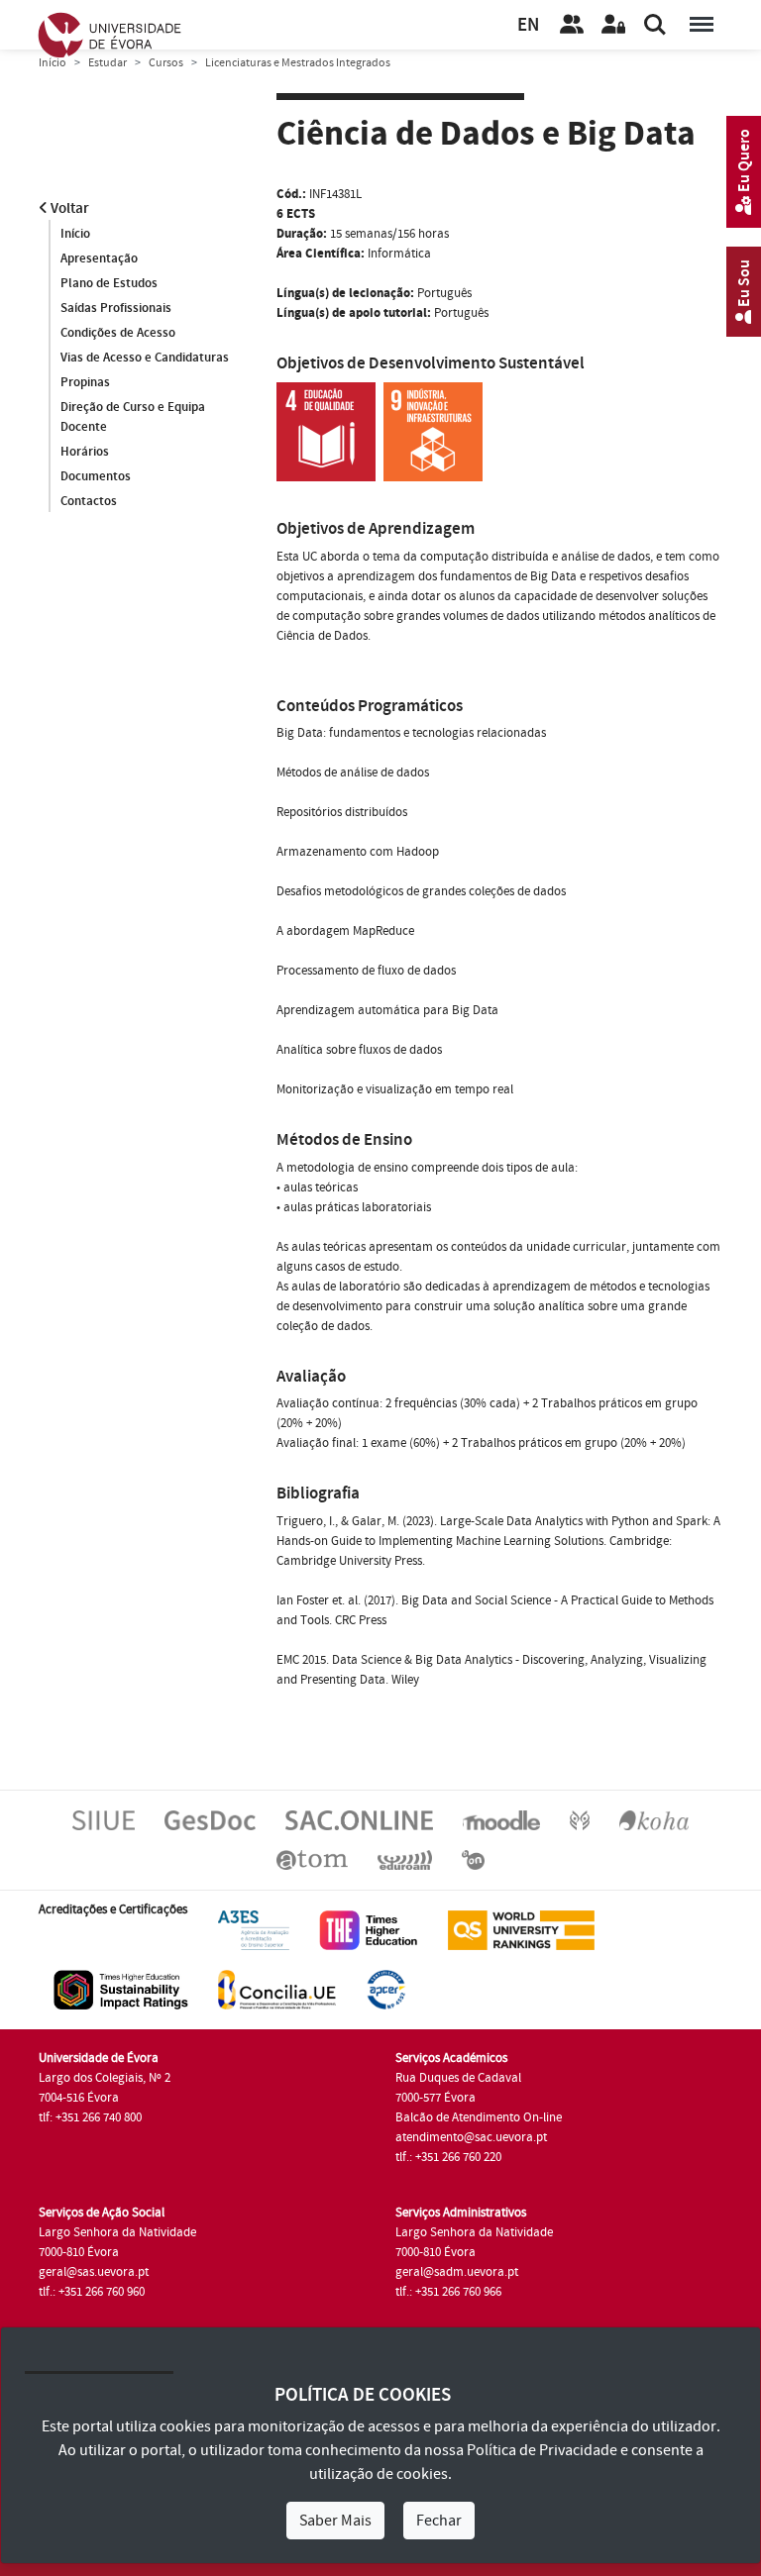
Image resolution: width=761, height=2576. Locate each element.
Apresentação (99, 258)
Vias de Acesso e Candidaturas (145, 358)
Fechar (439, 2521)
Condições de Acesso (118, 333)
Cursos (166, 63)
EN (528, 25)
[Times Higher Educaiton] (369, 1930)
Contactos (89, 501)
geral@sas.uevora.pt (94, 2272)
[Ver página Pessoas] (572, 25)
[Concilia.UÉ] (277, 1990)
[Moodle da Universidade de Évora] (501, 1819)
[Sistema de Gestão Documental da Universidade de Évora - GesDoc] (210, 1819)
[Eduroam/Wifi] (405, 1860)
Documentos (96, 476)
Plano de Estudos (109, 283)
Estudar (108, 63)
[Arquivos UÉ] (312, 1860)
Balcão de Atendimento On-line (479, 2117)
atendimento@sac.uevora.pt (471, 2137)
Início (53, 63)
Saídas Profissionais (116, 308)
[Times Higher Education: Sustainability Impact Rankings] (121, 1990)
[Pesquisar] (655, 25)
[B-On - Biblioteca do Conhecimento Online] (473, 1860)
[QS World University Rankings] (521, 1930)
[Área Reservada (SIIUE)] (613, 25)
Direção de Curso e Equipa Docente (133, 417)
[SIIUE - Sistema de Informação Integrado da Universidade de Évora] (104, 1819)
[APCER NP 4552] (386, 1990)
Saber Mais (335, 2521)
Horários (85, 452)
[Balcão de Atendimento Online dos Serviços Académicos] (359, 1819)
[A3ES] (254, 1930)
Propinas (85, 382)
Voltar (68, 208)
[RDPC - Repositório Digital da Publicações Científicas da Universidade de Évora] (580, 1819)
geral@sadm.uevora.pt (457, 2272)
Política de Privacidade (542, 2450)
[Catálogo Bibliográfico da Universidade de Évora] (654, 1819)
